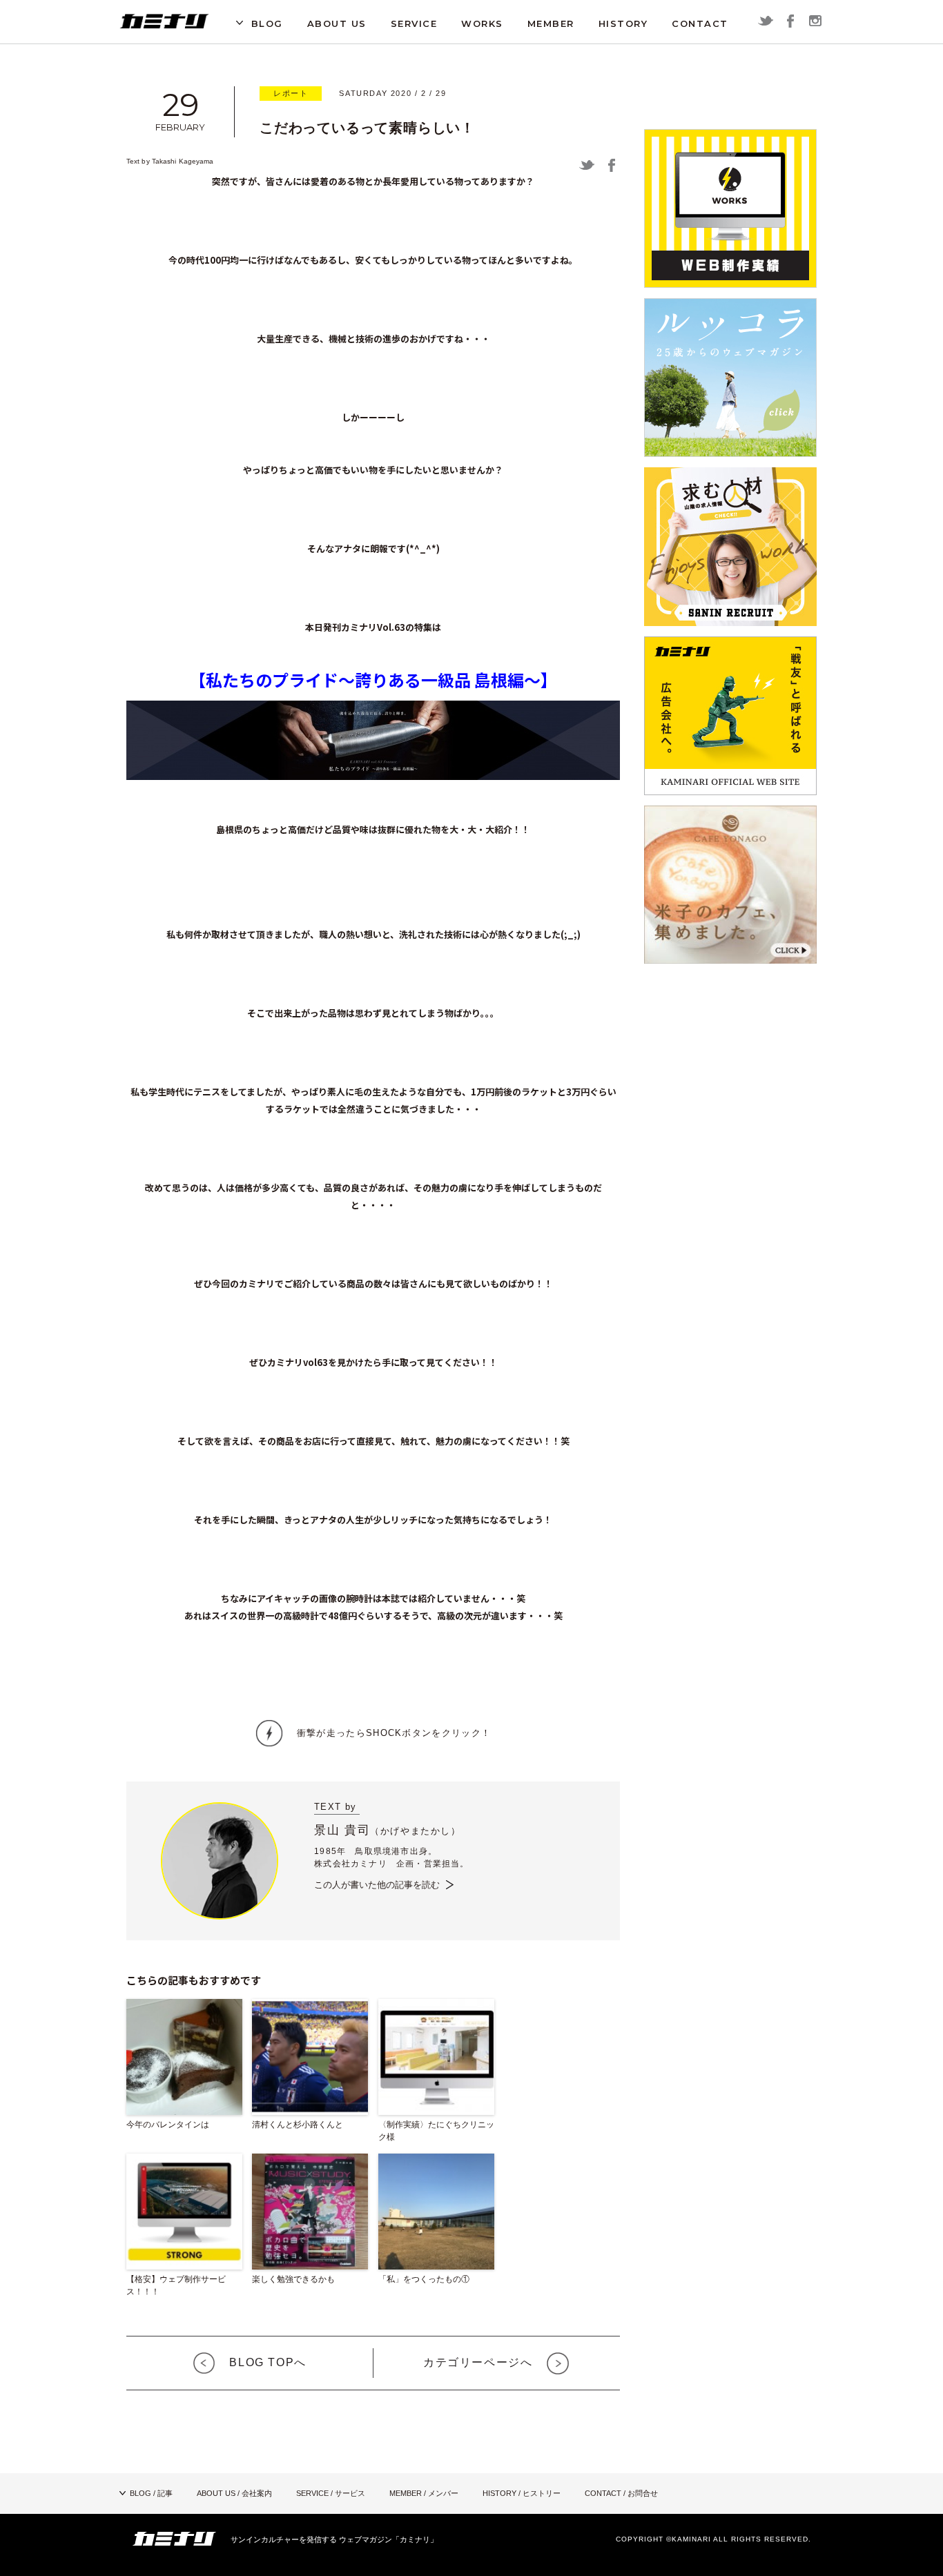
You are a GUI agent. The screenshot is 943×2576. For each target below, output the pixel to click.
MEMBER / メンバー (424, 2493)
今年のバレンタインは (168, 2125)
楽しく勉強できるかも (293, 2279)
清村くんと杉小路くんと (298, 2125)
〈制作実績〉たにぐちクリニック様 (436, 2131)
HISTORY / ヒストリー (522, 2493)
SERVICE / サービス (331, 2493)
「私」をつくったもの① (424, 2279)
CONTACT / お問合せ (621, 2493)
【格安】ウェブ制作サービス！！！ (176, 2285)
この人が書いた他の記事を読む (377, 1885)
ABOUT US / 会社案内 (234, 2493)
